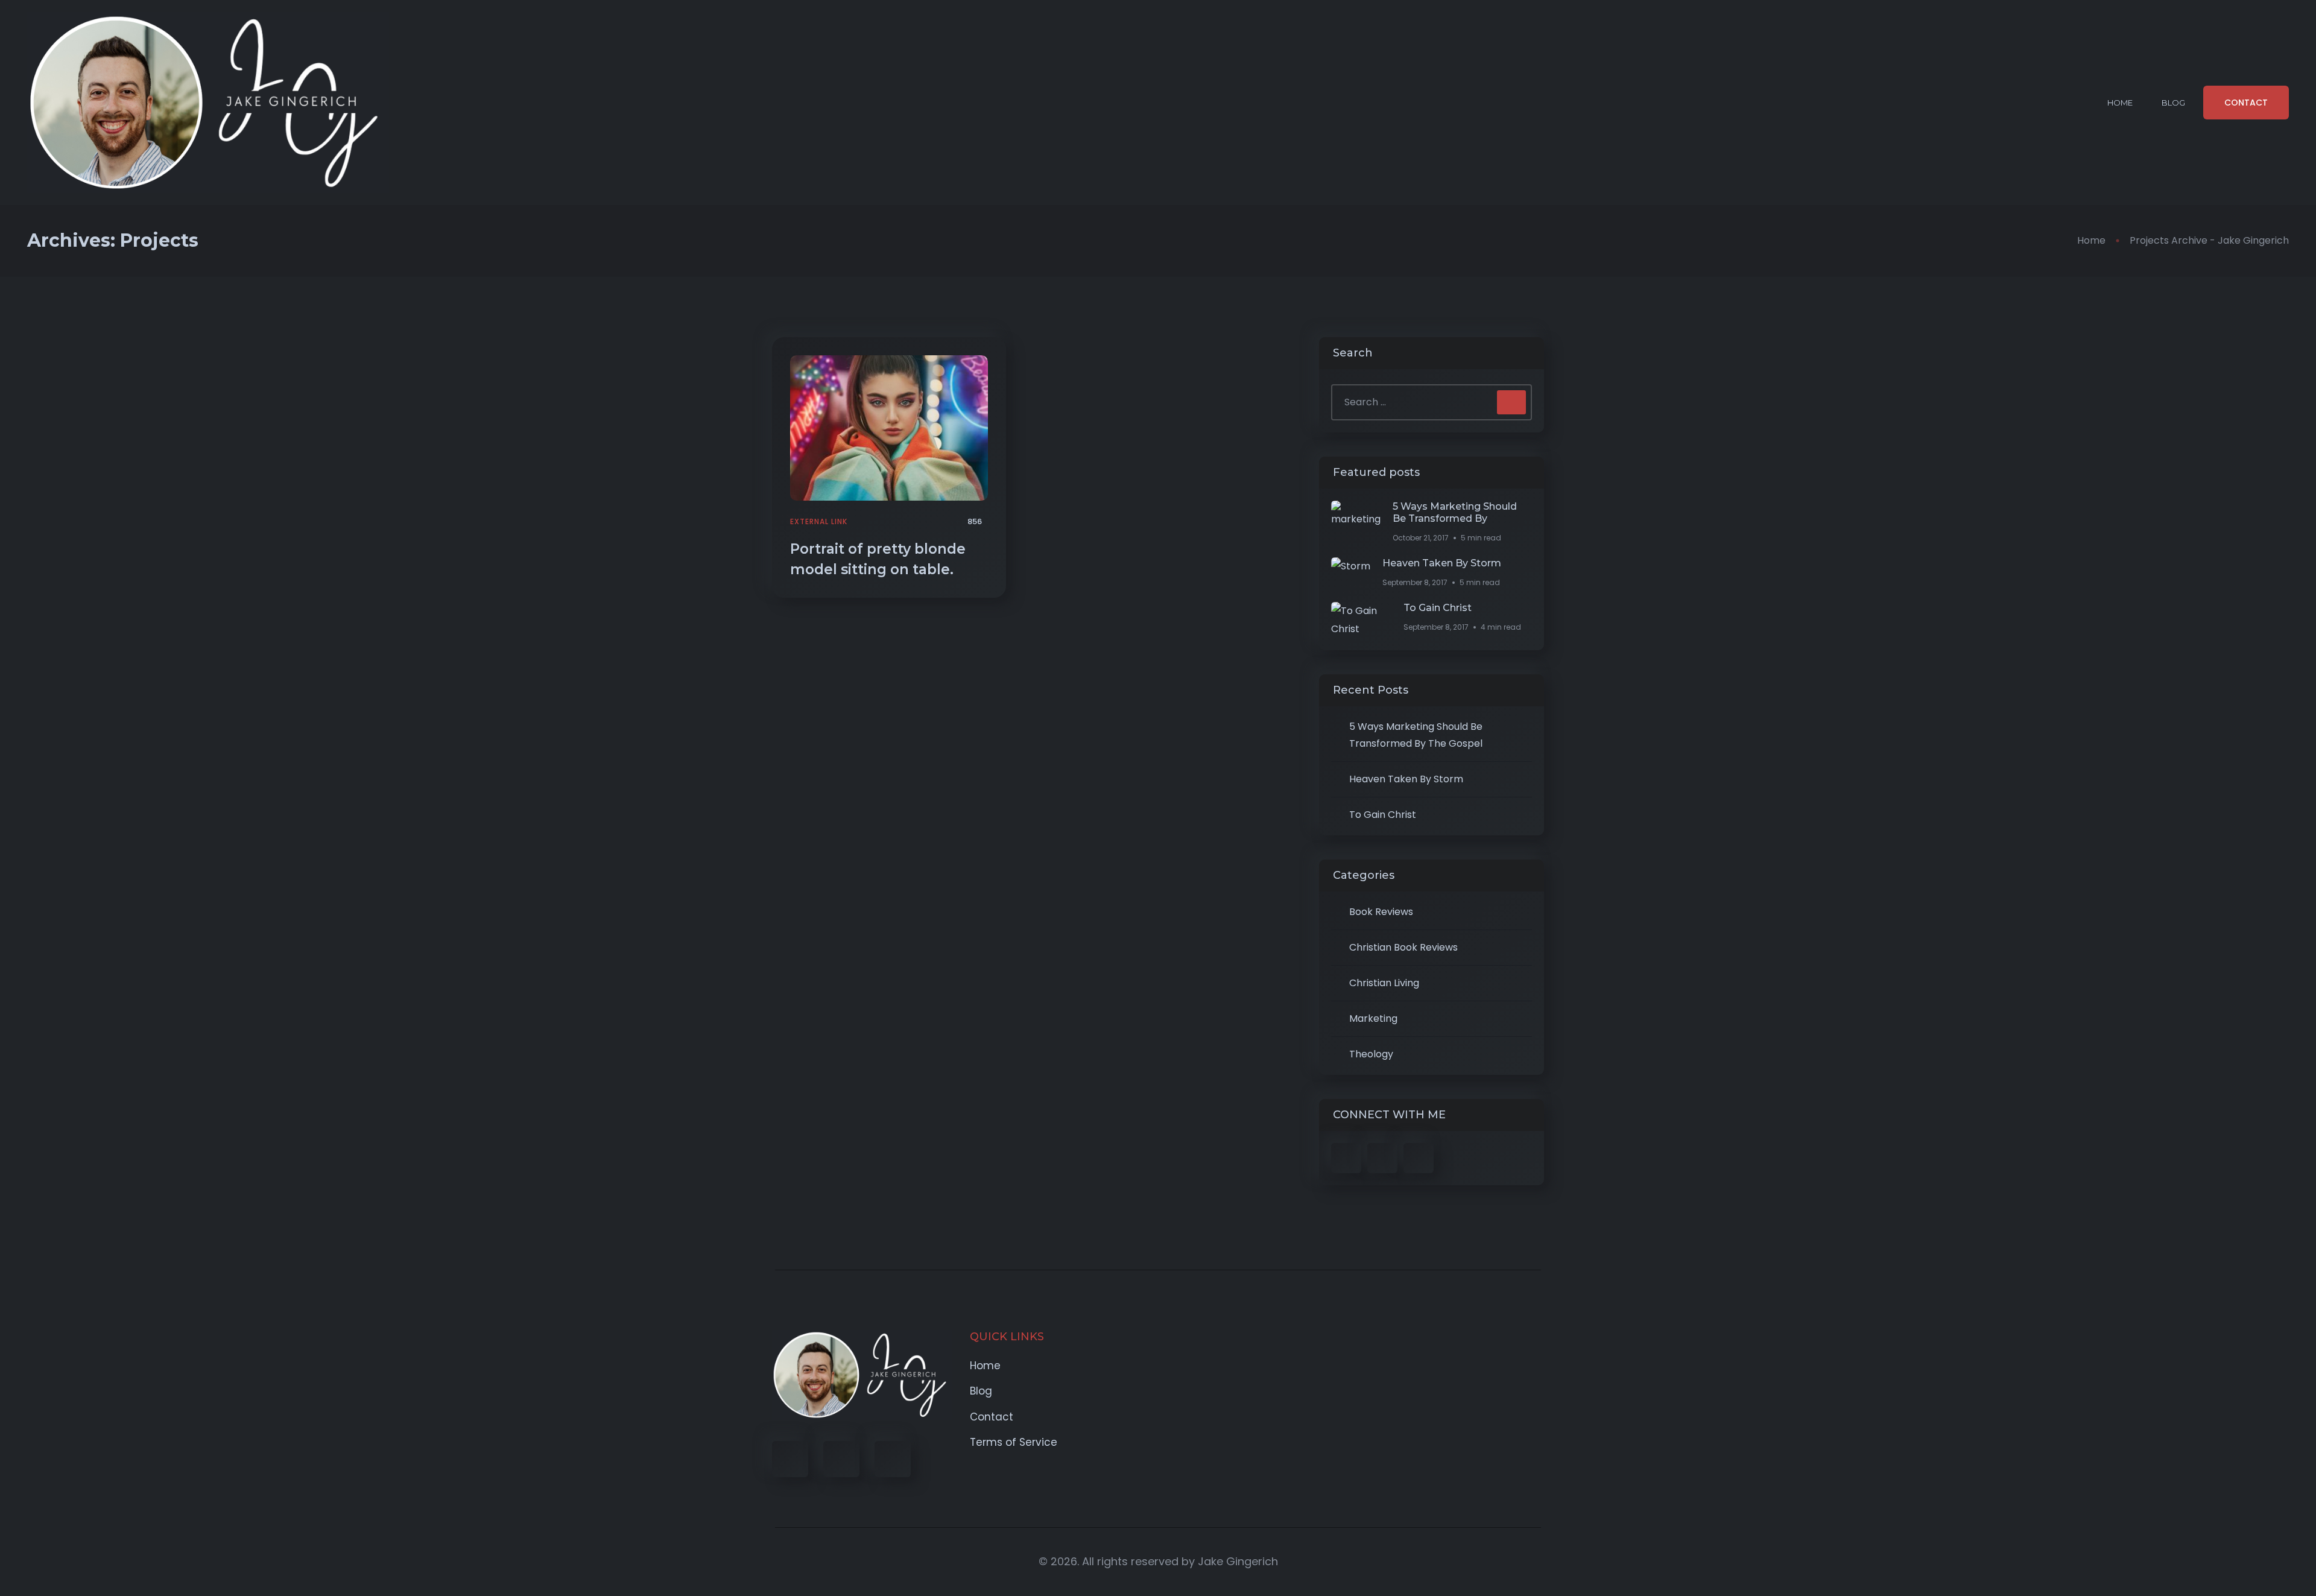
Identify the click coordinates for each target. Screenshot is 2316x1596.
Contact (992, 1417)
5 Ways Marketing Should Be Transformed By (1455, 512)
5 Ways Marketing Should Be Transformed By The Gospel (1416, 735)
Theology (1371, 1054)
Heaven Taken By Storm (1442, 563)
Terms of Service (1014, 1442)
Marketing (1373, 1018)
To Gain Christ (1438, 608)
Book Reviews (1381, 912)
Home (2120, 103)
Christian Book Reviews (1403, 947)
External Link (819, 521)
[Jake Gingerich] (208, 103)
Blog (2173, 103)
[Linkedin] (893, 1459)
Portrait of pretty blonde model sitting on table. (878, 559)
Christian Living (1384, 983)
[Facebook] (790, 1459)
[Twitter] (841, 1459)
